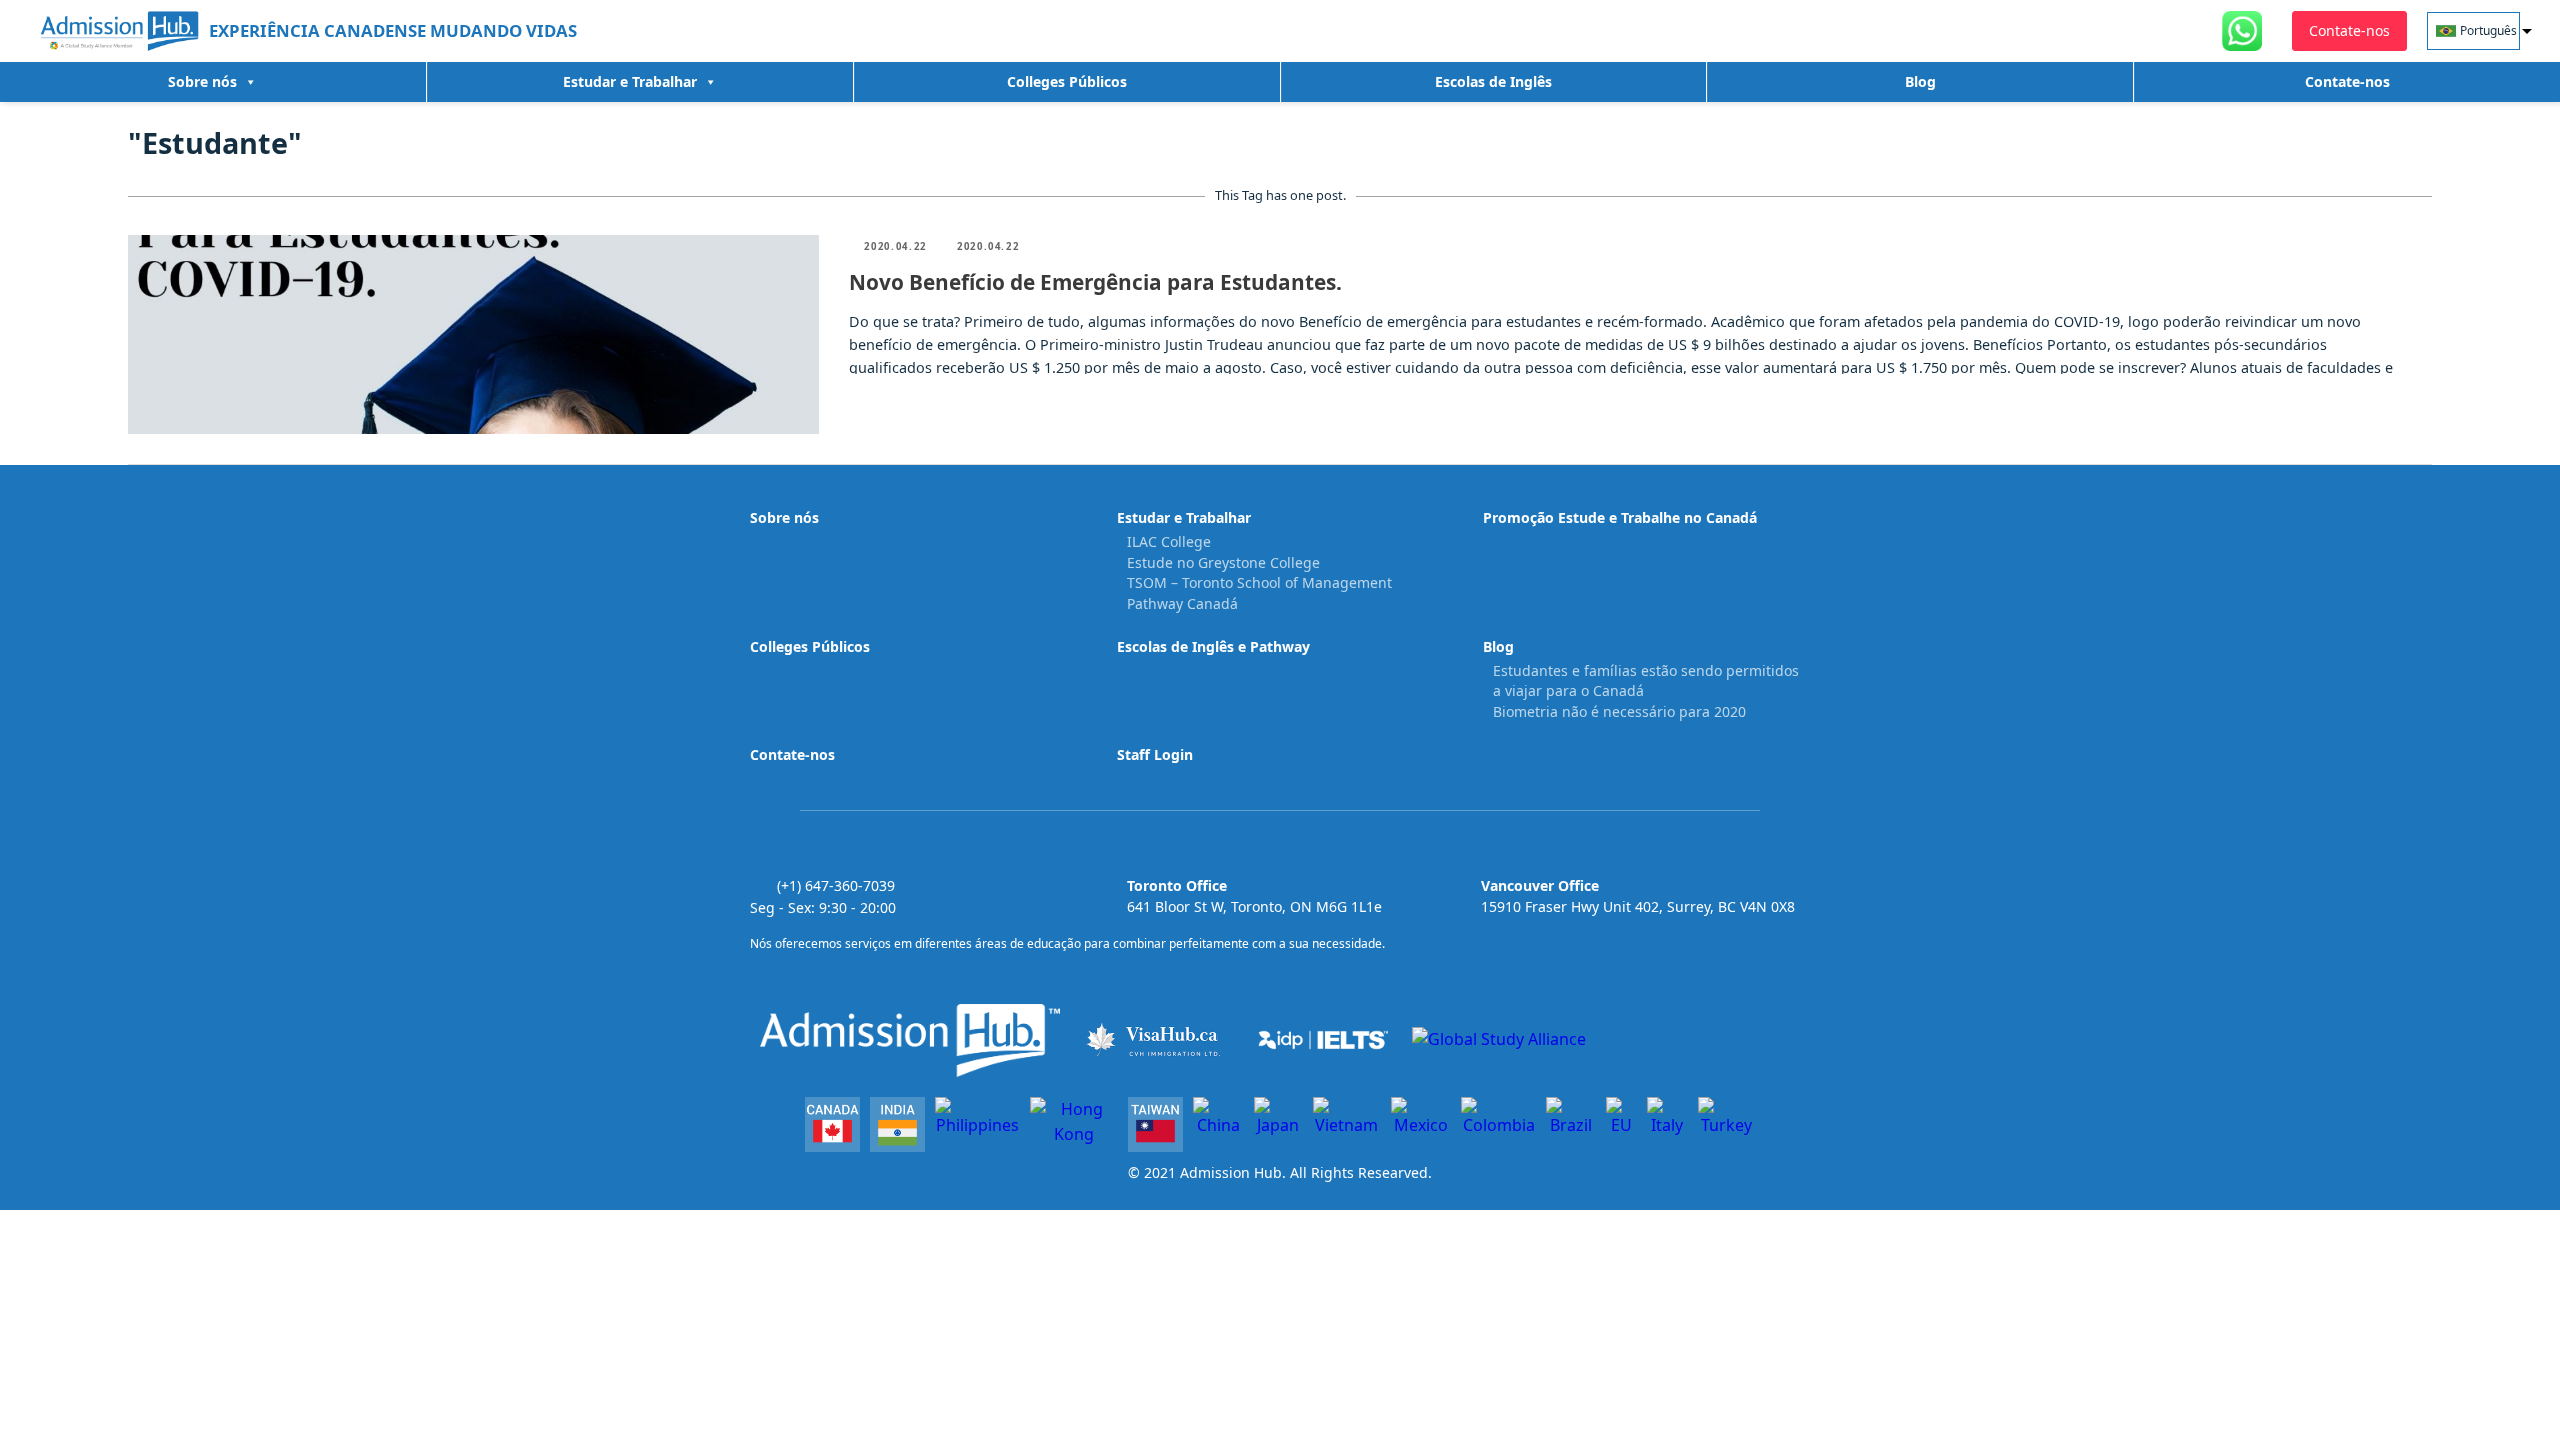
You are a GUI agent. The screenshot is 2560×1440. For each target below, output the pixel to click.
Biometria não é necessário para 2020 (1619, 711)
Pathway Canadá (1182, 603)
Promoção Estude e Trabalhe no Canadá (1620, 517)
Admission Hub (1231, 1172)
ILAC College (1169, 541)
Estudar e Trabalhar (630, 81)
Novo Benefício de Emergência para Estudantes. (1095, 282)
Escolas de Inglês (1493, 81)
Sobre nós (202, 81)
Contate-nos (2347, 81)
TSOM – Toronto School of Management (1259, 582)
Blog (1920, 81)
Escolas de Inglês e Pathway (1213, 646)
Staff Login (1155, 754)
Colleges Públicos (1067, 81)
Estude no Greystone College (1223, 562)
